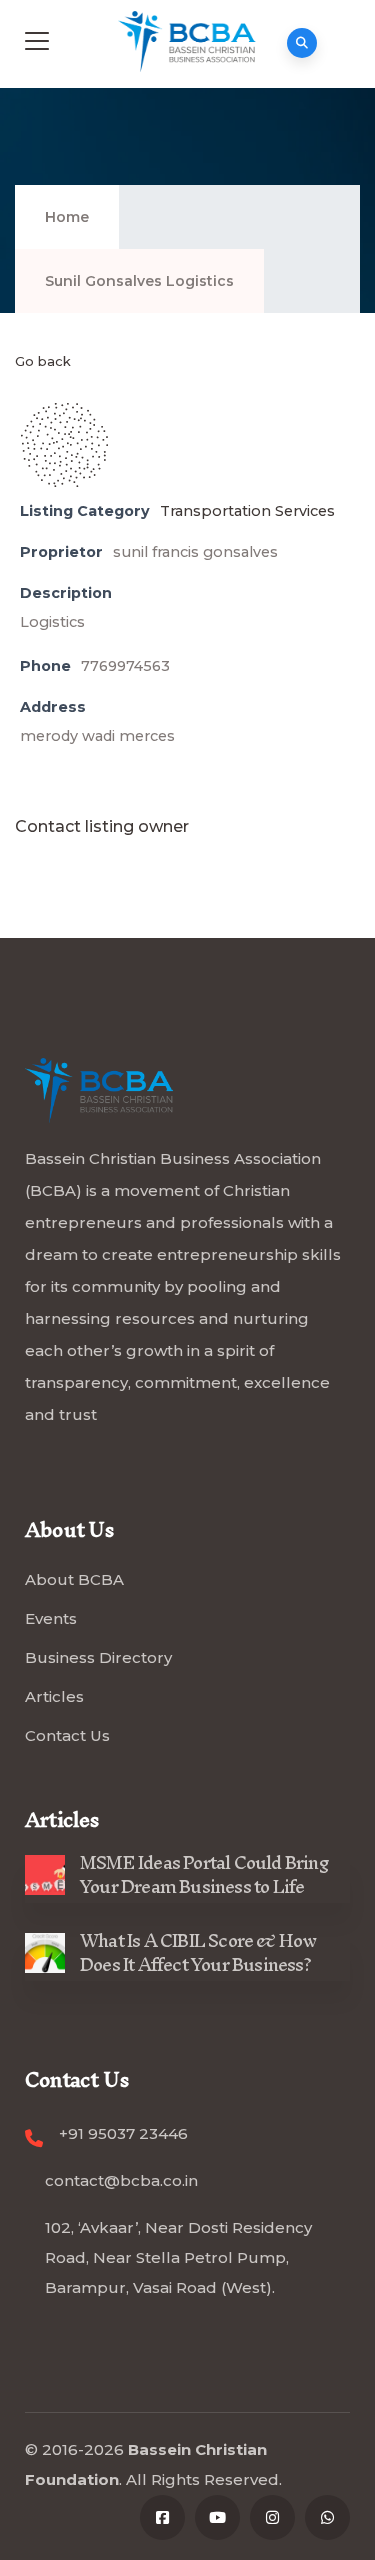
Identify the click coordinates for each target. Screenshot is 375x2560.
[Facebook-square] (162, 2517)
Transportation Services (247, 511)
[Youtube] (217, 2517)
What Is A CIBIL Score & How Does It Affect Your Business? (198, 1952)
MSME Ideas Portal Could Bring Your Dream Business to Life (204, 1874)
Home (67, 217)
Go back (43, 361)
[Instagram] (272, 2517)
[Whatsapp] (327, 2517)
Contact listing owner (102, 826)
